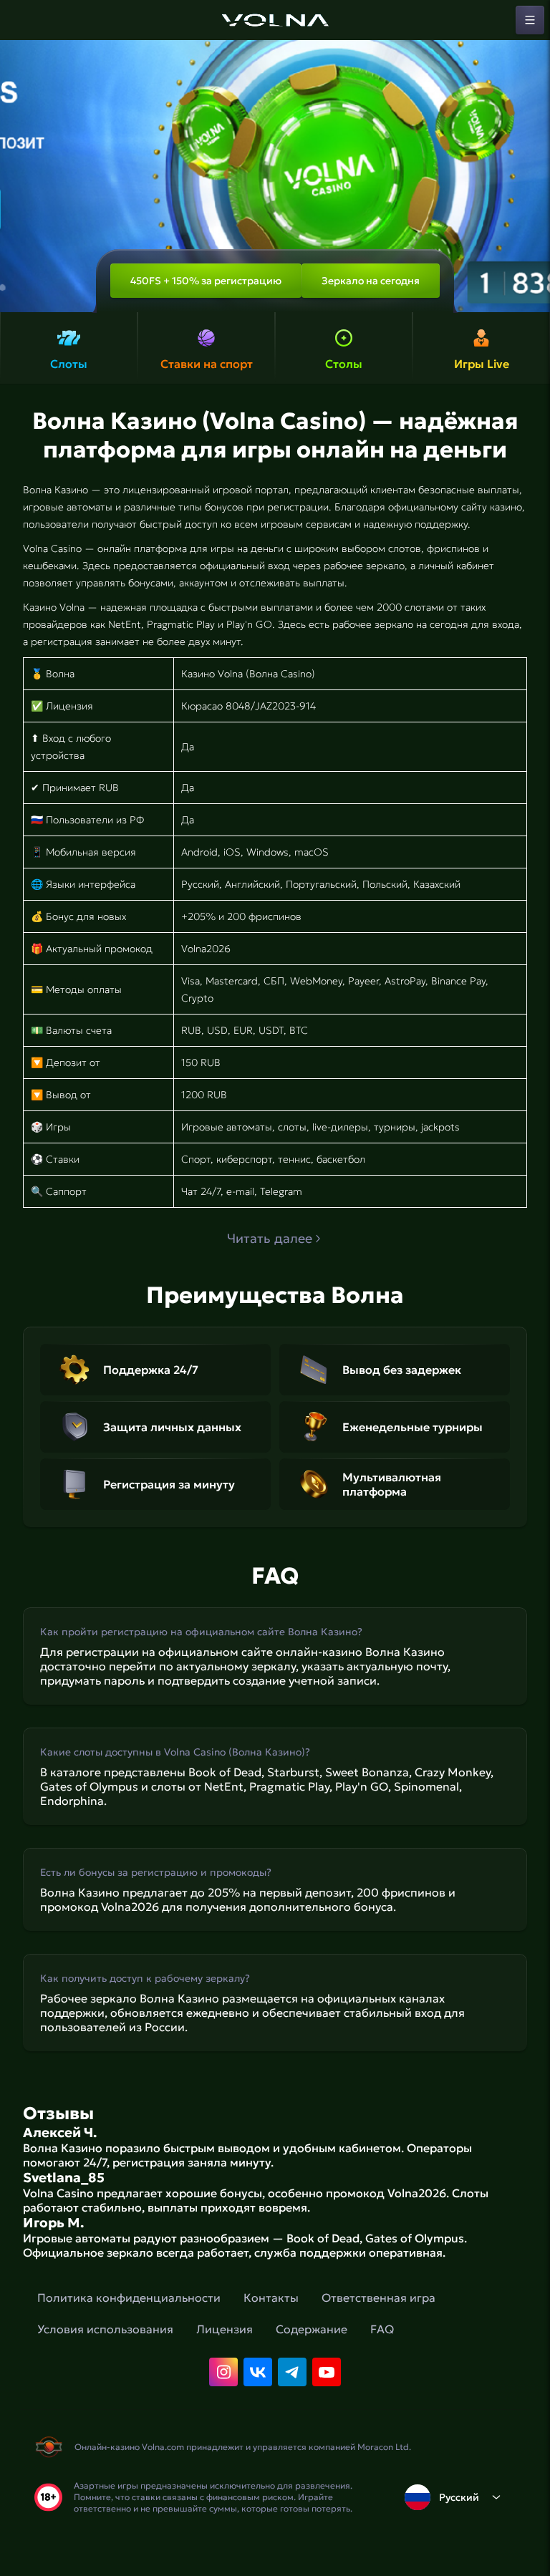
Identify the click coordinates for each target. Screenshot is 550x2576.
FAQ (382, 2329)
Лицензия (225, 2329)
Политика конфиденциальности (129, 2297)
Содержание (312, 2329)
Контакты (271, 2297)
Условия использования (105, 2329)
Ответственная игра (378, 2297)
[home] (275, 20)
